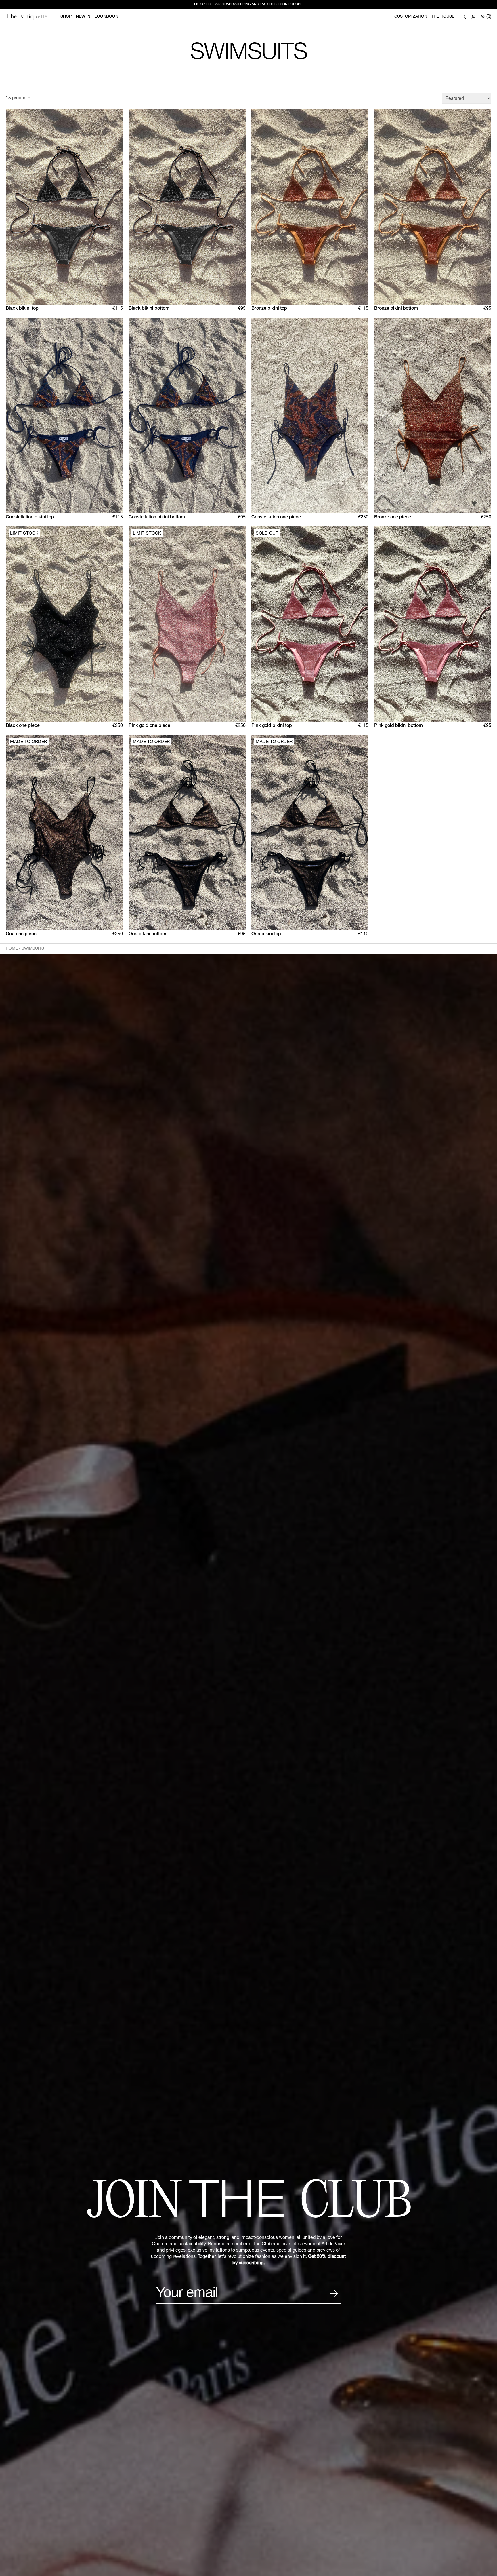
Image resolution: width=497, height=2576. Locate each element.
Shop (66, 17)
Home (12, 949)
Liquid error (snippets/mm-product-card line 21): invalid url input (431, 533)
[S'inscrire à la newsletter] (334, 2294)
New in (83, 17)
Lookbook (106, 17)
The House (443, 17)
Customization (411, 17)
